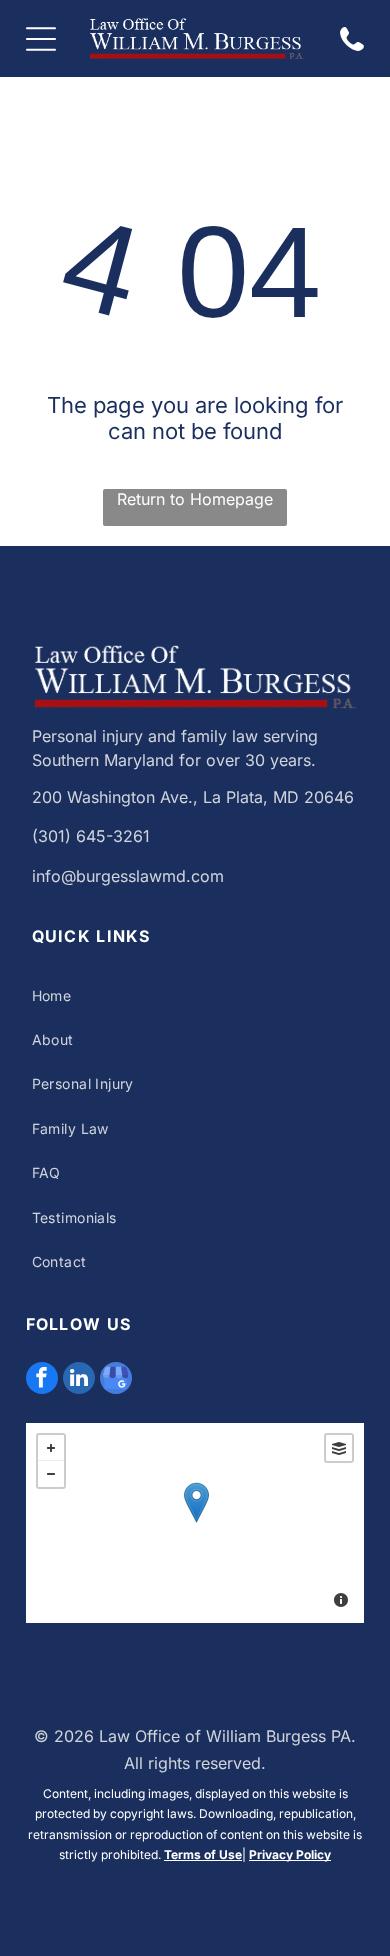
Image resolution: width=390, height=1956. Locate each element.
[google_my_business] (116, 1380)
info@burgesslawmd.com (128, 876)
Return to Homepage (195, 499)
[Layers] (339, 1448)
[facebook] (42, 1380)
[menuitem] (195, 996)
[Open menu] (41, 39)
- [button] (51, 1474)
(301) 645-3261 (91, 836)
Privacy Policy (290, 1854)
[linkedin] (79, 1380)
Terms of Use (203, 1854)
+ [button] (51, 1448)
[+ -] (195, 1523)
